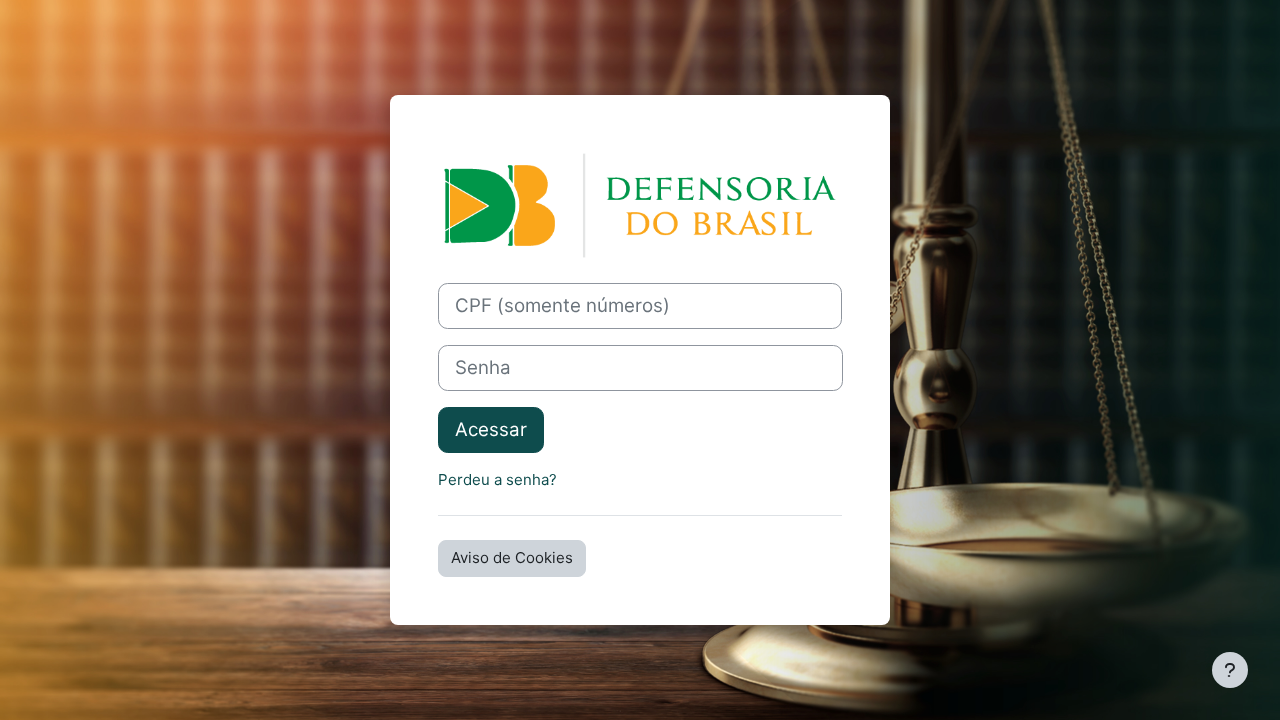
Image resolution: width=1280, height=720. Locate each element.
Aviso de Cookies (512, 557)
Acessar (491, 429)
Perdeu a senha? (497, 479)
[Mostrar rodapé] (1230, 670)
